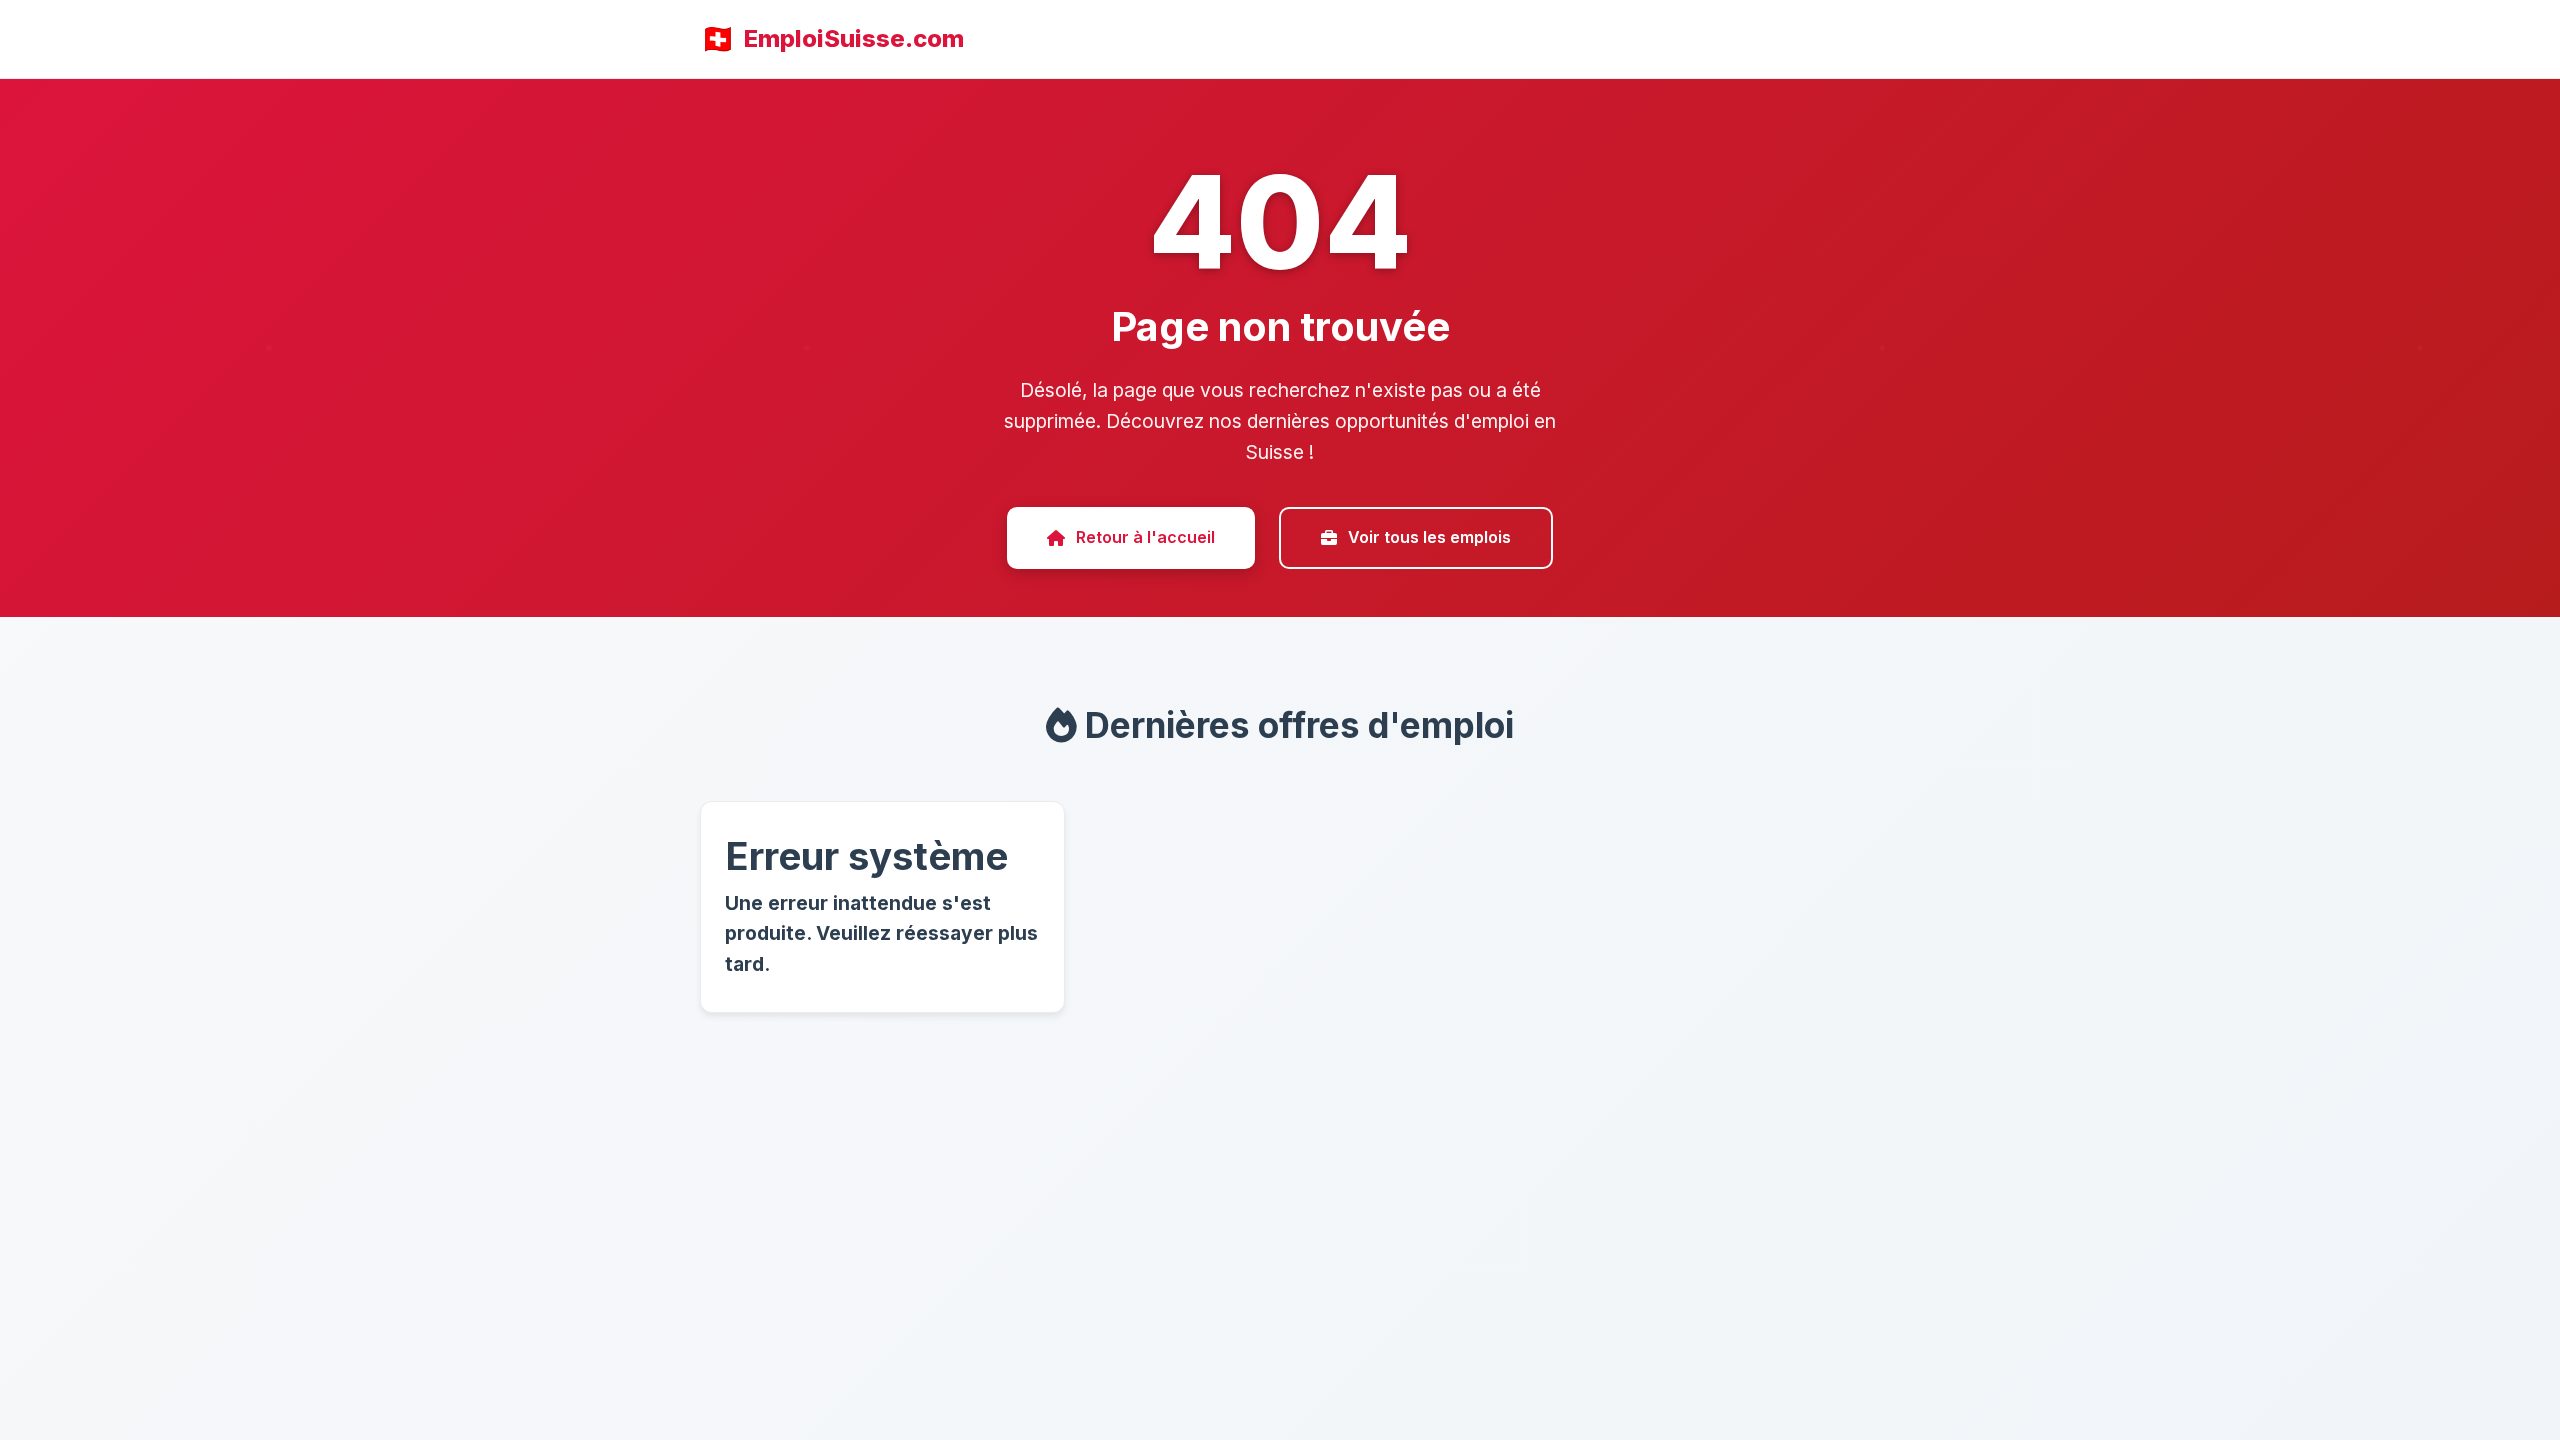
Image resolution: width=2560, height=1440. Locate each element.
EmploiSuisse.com (854, 38)
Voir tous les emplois (1429, 537)
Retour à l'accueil (1145, 537)
